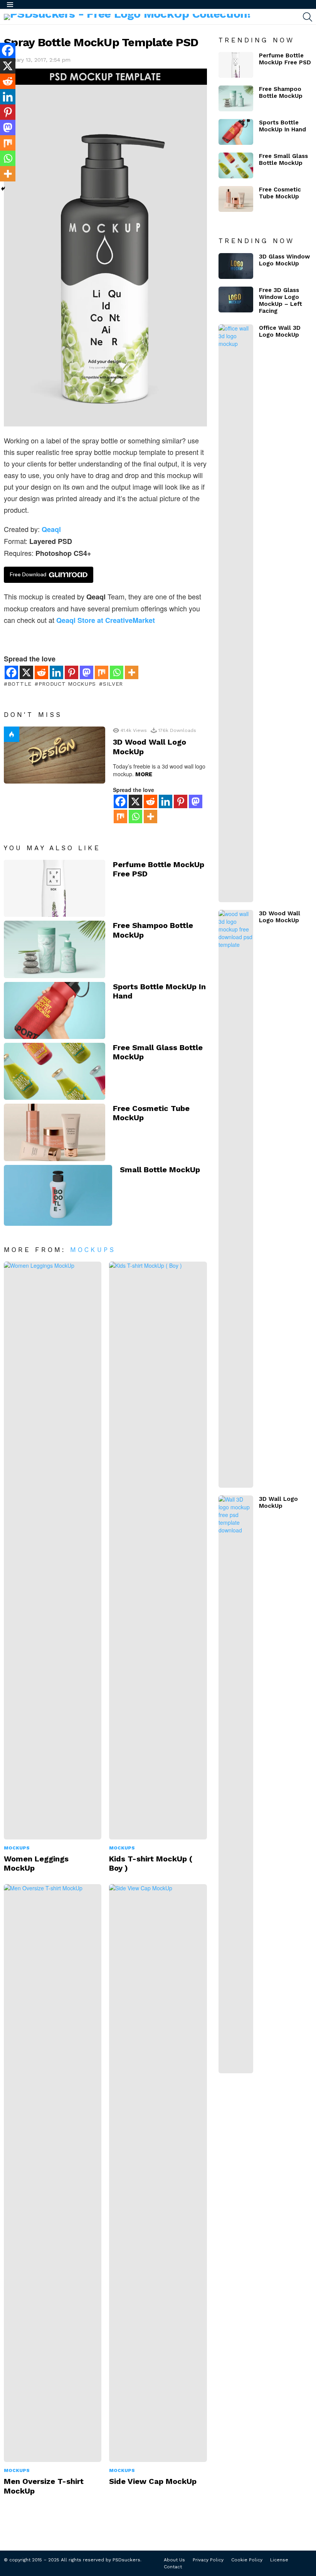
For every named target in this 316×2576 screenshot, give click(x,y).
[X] (26, 672)
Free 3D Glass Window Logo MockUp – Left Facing (281, 300)
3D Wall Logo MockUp (278, 1502)
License (279, 2560)
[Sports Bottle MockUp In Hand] (55, 1010)
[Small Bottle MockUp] (58, 1195)
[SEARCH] (308, 17)
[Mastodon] (87, 672)
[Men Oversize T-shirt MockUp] (53, 2173)
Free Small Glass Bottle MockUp (283, 159)
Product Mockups (67, 684)
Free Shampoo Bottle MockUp (281, 92)
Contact (173, 2567)
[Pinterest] (71, 672)
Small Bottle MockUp (160, 1170)
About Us (174, 2560)
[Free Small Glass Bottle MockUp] (55, 1071)
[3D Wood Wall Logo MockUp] (55, 755)
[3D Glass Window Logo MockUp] (236, 266)
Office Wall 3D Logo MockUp (280, 331)
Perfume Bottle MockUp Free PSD (285, 59)
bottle (20, 684)
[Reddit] (41, 672)
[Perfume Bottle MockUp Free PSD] (55, 888)
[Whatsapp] (117, 672)
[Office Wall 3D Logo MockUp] (236, 613)
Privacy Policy (208, 2560)
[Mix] (102, 672)
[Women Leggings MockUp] (53, 1551)
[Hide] (3, 189)
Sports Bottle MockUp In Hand (282, 126)
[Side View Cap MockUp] (158, 2173)
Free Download (28, 575)
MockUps (93, 1250)
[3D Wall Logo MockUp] (236, 1784)
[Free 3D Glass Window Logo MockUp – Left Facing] (236, 300)
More (144, 774)
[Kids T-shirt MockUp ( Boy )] (158, 1551)
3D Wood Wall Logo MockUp (280, 917)
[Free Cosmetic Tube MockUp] (55, 1132)
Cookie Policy (247, 2560)
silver (113, 684)
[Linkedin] (56, 672)
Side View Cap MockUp (153, 2481)
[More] (132, 672)
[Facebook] (11, 672)
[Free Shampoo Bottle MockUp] (55, 949)
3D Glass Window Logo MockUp (284, 260)
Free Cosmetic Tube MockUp (280, 193)
